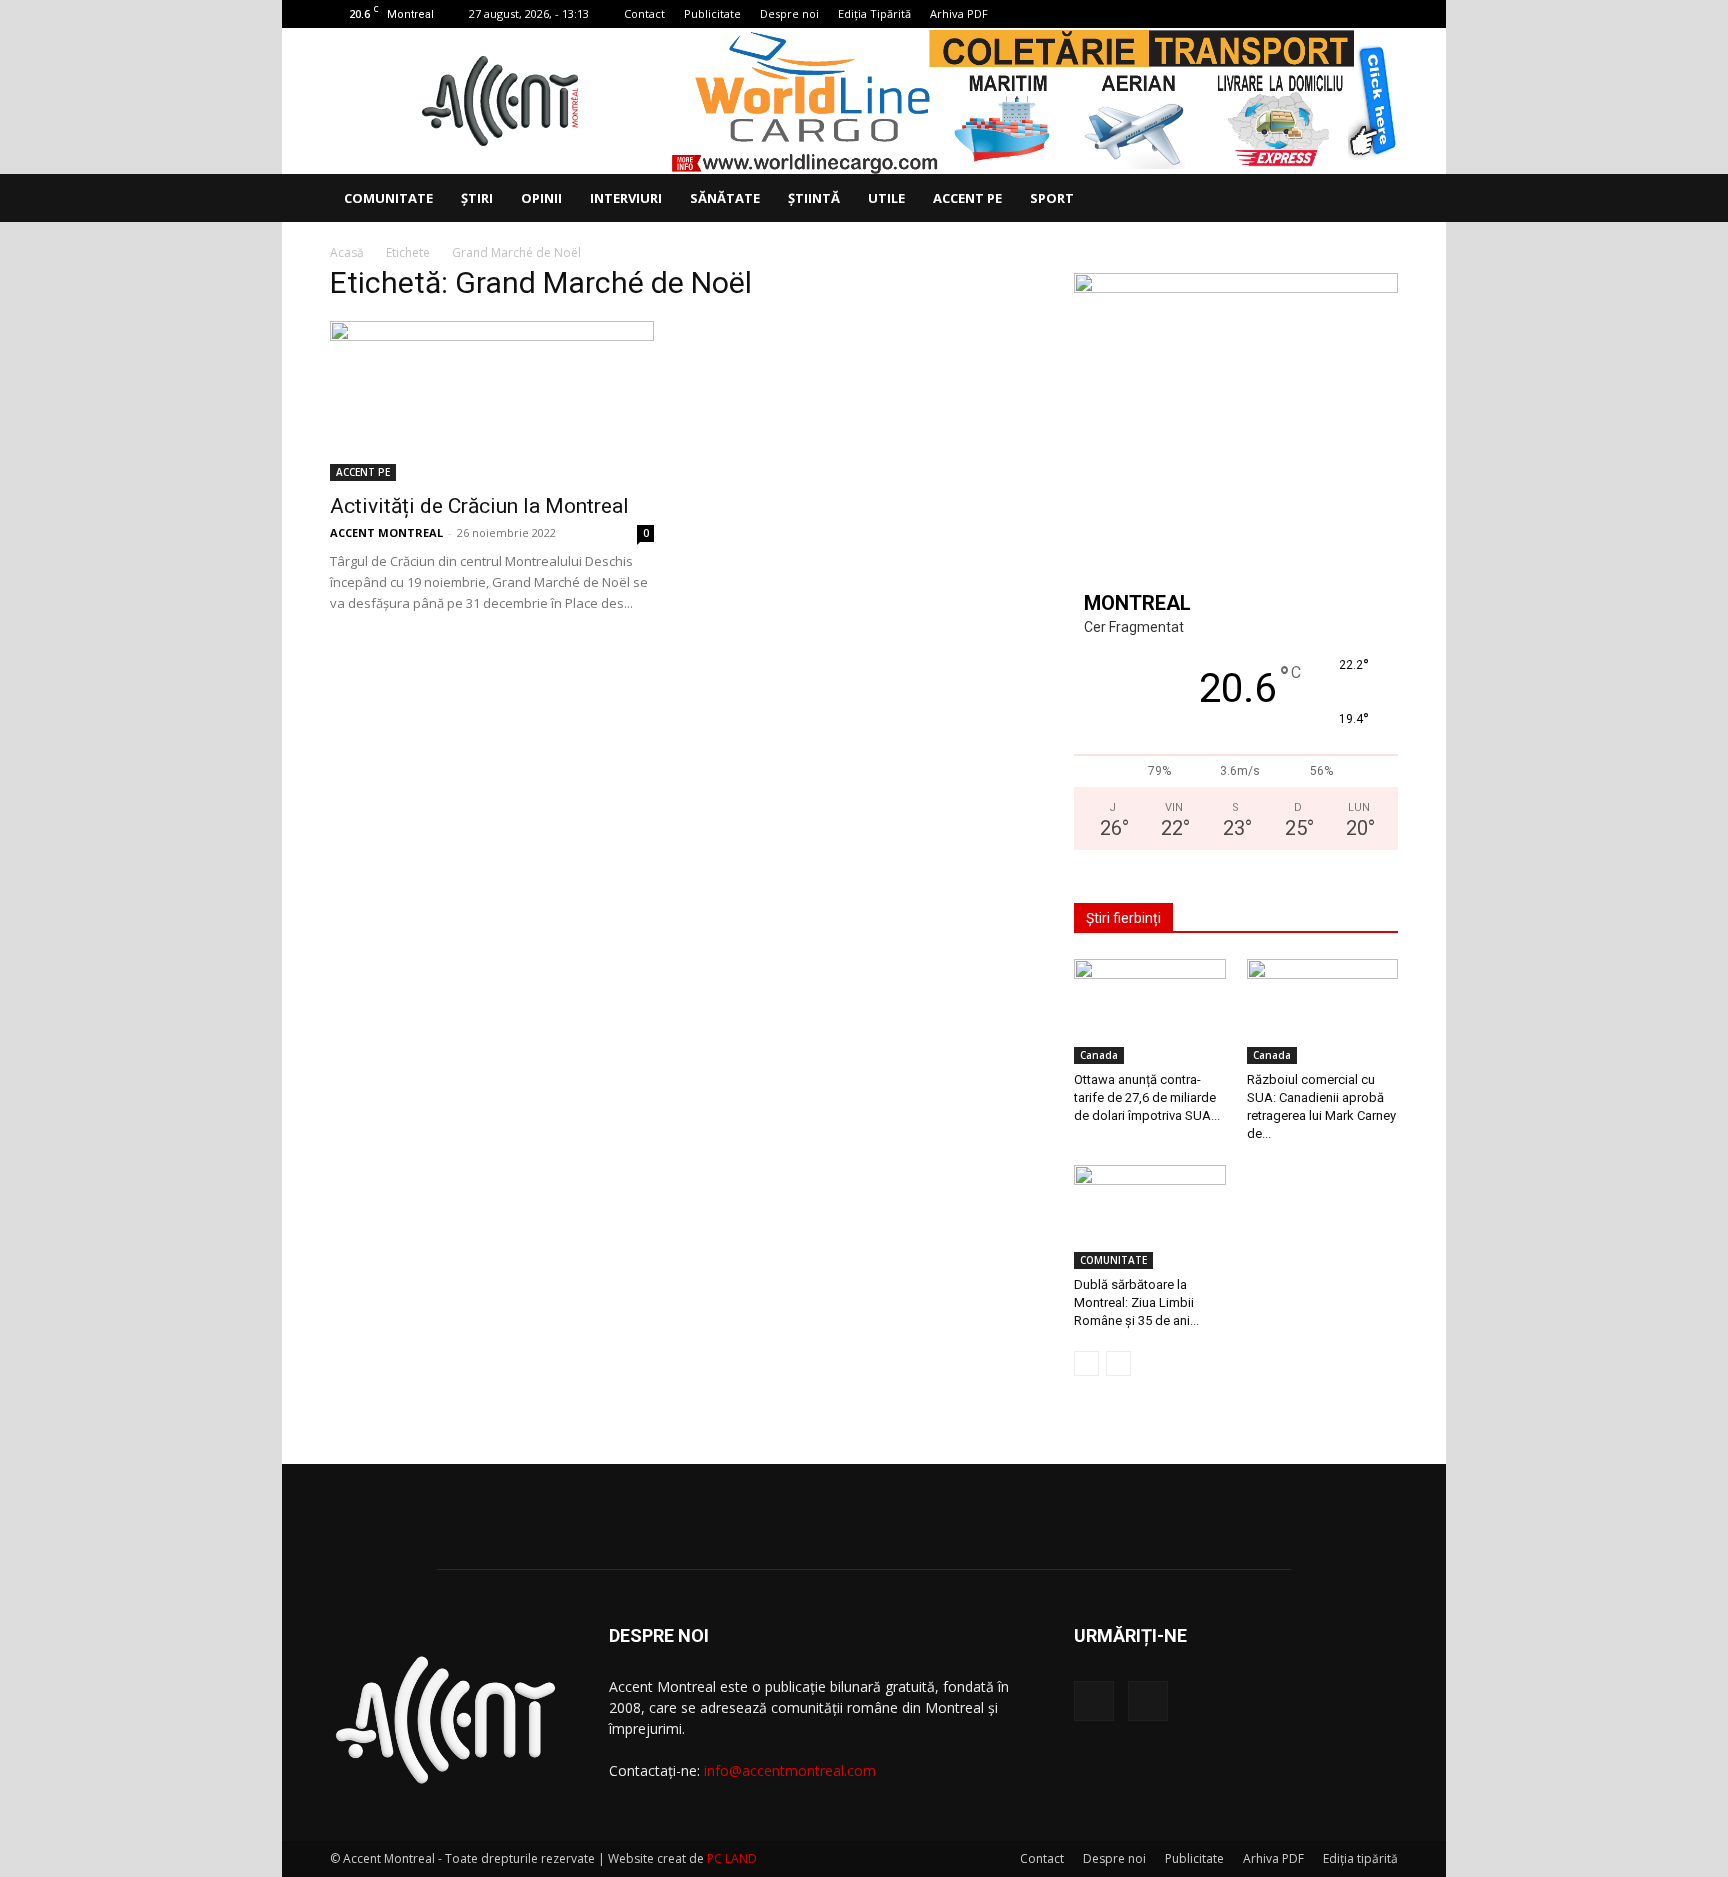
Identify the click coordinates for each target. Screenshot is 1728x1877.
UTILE (886, 198)
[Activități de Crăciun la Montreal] (492, 401)
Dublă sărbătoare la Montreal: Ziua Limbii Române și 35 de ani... (1136, 1302)
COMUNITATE (388, 198)
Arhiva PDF (959, 13)
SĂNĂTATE (725, 198)
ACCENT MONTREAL (386, 532)
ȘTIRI (477, 198)
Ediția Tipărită (874, 13)
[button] (1374, 199)
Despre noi (789, 13)
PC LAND (732, 1858)
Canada (1099, 1055)
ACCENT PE (967, 198)
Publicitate (712, 13)
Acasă (347, 252)
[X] (1383, 14)
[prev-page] (1086, 1363)
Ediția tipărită (1360, 1858)
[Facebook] (1350, 14)
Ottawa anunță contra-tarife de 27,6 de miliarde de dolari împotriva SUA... (1147, 1097)
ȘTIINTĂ (814, 198)
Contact (644, 13)
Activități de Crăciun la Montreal (479, 506)
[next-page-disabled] (1118, 1363)
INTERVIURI (626, 198)
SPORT (1052, 198)
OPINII (541, 198)
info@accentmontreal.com (790, 1770)
